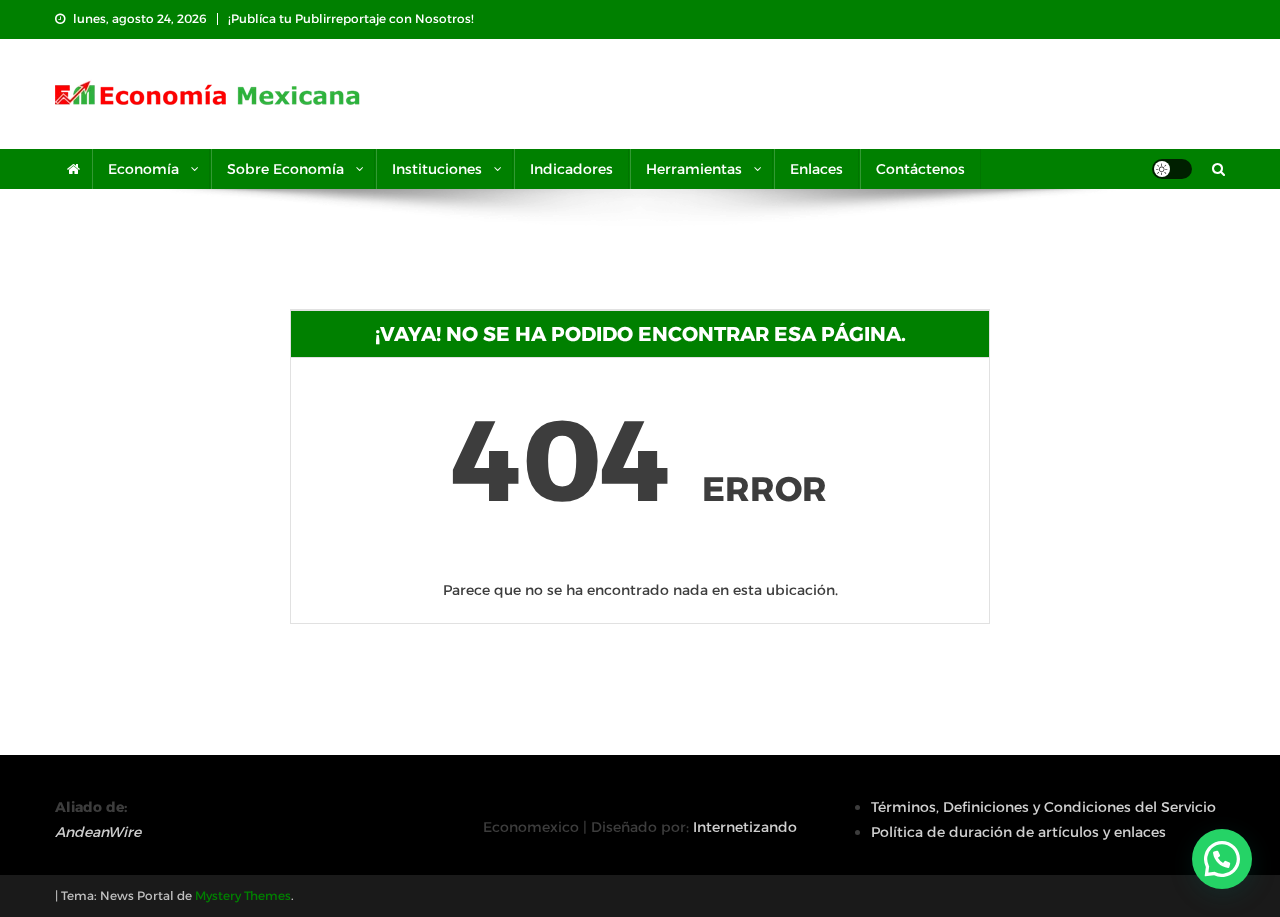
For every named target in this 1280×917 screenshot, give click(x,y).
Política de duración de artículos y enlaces (1018, 832)
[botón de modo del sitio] (1172, 169)
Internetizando (745, 827)
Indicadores (571, 169)
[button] (1222, 859)
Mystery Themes (243, 895)
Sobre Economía (285, 169)
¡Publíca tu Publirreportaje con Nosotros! (351, 18)
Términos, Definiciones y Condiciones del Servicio (1043, 807)
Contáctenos (920, 169)
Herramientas (694, 169)
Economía (143, 169)
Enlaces (816, 169)
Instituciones (437, 169)
